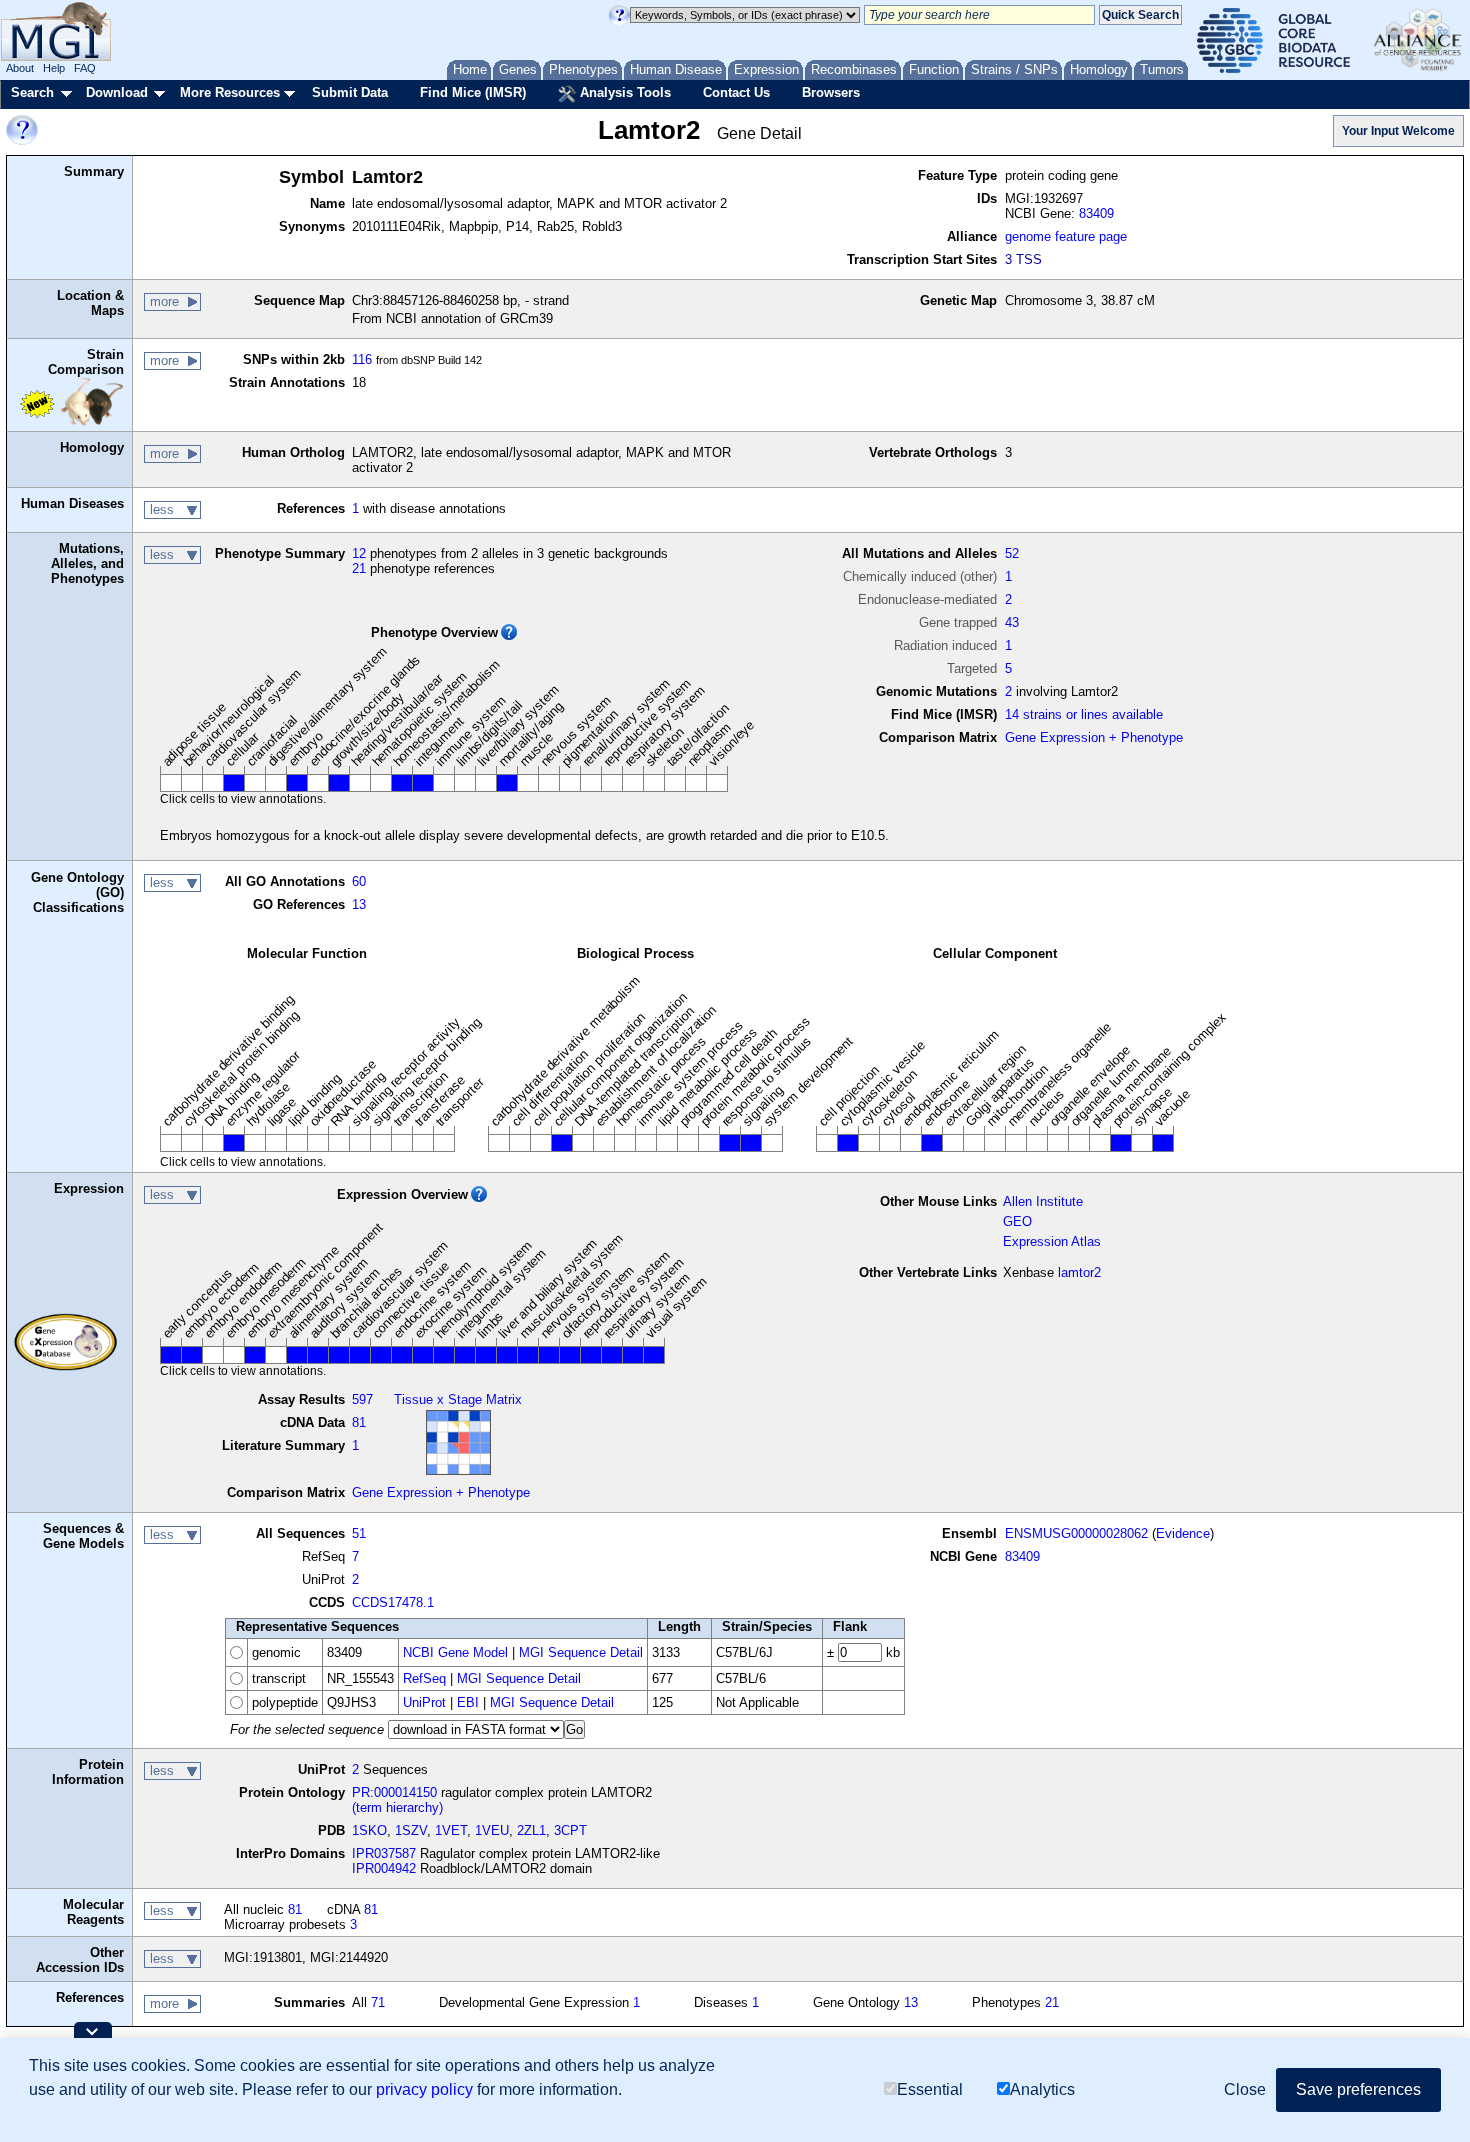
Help (54, 68)
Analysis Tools (623, 92)
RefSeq (424, 1678)
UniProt (424, 1702)
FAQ (85, 68)
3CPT (570, 1830)
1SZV (411, 1830)
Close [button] (1245, 2089)
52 (1012, 553)
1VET (451, 1830)
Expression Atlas (1052, 1241)
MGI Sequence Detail (581, 1652)
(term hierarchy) (397, 1807)
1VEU (492, 1830)
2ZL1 (531, 1830)
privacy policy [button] (424, 2089)
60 (359, 881)
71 (378, 2002)
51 (359, 1533)
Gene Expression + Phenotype (1094, 737)
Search (32, 92)
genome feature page (1066, 236)
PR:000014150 (394, 1792)
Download (117, 92)
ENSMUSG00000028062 (1076, 1533)
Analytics (1042, 2089)
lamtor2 (1079, 1272)
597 (362, 1399)
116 (362, 359)
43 (1012, 622)
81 (359, 1422)
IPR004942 (384, 1868)
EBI (468, 1702)
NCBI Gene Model (455, 1652)
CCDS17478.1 (393, 1602)
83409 (1096, 213)
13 (359, 904)
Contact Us (736, 92)
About (20, 68)
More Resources (230, 92)
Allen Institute (1043, 1201)
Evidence (1183, 1533)
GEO (1017, 1221)
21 (359, 568)
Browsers (831, 92)
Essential (930, 2089)
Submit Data (350, 92)
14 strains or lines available (1084, 714)
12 (359, 553)
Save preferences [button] (1358, 2089)
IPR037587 (384, 1853)
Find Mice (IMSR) (473, 92)
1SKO (369, 1830)
